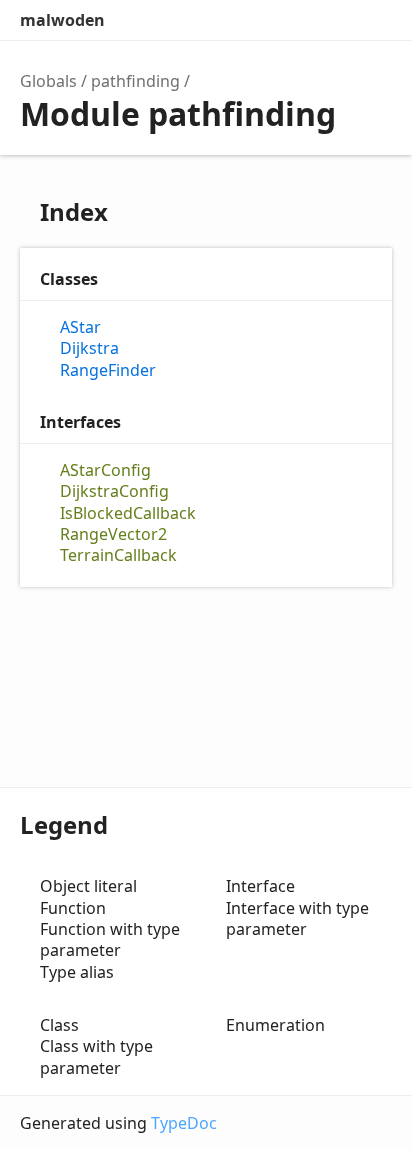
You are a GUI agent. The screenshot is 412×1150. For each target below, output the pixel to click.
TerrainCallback (118, 555)
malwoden (62, 20)
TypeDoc (184, 1123)
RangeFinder (108, 370)
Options (328, 20)
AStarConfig (105, 470)
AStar (80, 327)
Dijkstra (89, 348)
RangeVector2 (113, 534)
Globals (48, 81)
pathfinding (135, 81)
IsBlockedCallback (128, 513)
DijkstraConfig (114, 491)
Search (288, 20)
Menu (372, 20)
